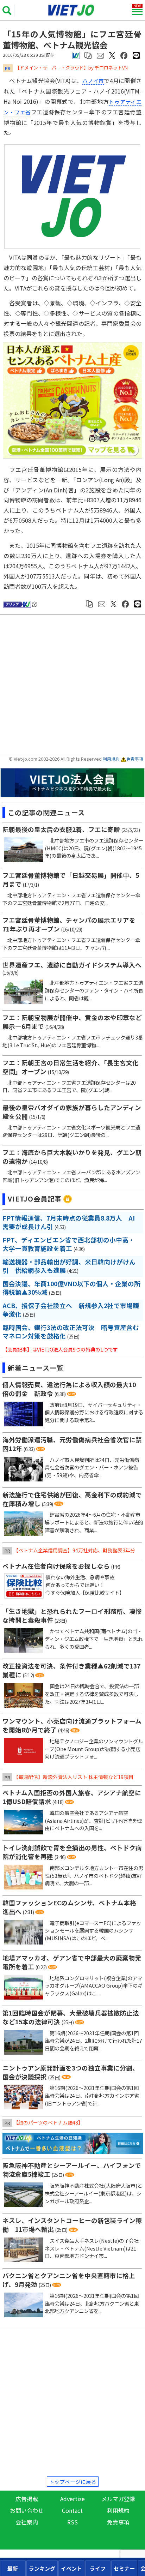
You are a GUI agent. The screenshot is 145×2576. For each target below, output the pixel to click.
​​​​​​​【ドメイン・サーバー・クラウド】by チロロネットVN (71, 68)
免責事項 (135, 759)
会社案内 (27, 2522)
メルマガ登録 (118, 2499)
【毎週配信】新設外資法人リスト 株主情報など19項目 (73, 1777)
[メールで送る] (100, 55)
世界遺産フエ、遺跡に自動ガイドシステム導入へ (72, 965)
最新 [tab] (13, 2568)
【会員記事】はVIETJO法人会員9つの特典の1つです (60, 1349)
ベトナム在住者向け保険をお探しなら (56, 1566)
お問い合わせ (27, 2510)
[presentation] (13, 2568)
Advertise (72, 2499)
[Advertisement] (74, 686)
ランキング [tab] (42, 2568)
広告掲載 (27, 2499)
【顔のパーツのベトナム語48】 (48, 2122)
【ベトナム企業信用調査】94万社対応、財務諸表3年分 (74, 1550)
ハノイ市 (93, 81)
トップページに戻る (73, 2482)
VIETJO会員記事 (35, 1199)
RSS (72, 2522)
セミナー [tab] (124, 2568)
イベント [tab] (71, 2568)
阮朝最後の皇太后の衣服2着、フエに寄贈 (61, 829)
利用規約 (111, 759)
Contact (72, 2510)
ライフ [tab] (98, 2568)
